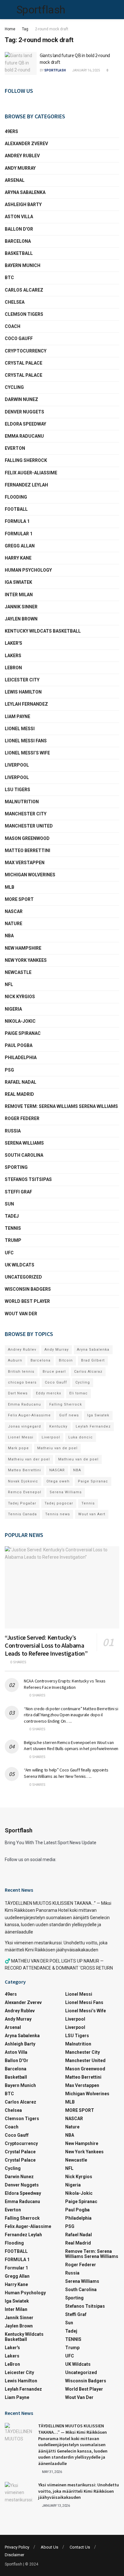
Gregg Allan (20, 546)
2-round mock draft (52, 29)
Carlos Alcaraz (88, 1372)
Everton (15, 448)
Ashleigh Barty (23, 204)
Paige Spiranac (23, 1033)
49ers (11, 131)
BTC (9, 278)
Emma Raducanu (24, 436)
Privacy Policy (17, 2547)
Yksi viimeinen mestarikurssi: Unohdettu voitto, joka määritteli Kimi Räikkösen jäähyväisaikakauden (79, 2491)
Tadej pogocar (59, 1503)
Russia (13, 1131)
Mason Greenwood (27, 838)
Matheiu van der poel (29, 1459)
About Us (49, 2547)
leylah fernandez (26, 704)
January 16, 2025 (86, 70)
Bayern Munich (23, 265)
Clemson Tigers (24, 314)
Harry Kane (18, 558)
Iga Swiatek (18, 582)
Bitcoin (66, 1360)
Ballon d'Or (19, 229)
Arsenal (15, 180)
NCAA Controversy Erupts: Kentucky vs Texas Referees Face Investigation (65, 1684)
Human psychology (28, 570)
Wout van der (21, 1314)
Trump (13, 1240)
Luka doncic (81, 1437)
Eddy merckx (48, 1393)
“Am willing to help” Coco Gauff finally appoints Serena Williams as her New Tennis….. (66, 1773)
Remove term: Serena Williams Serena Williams (61, 1106)
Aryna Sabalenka (25, 192)
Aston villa (19, 217)
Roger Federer (22, 1118)
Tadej (12, 1216)
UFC (9, 1253)
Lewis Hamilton (23, 692)
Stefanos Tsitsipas (28, 1179)
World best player (27, 1301)
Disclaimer (14, 2555)
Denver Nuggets (24, 412)
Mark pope (18, 1448)
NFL (9, 984)
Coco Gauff (19, 338)
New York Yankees (26, 960)
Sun (9, 1204)
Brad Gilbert (93, 1360)
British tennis (21, 1372)
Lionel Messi (20, 729)
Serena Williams (24, 1143)
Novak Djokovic (23, 1481)
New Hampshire (23, 948)
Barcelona (18, 241)
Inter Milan (19, 595)
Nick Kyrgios (20, 997)
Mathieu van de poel (78, 1459)
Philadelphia (21, 1058)
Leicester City (22, 680)
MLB (10, 887)
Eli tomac (79, 1393)
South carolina (24, 1155)
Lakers (13, 656)
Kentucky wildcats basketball (43, 631)
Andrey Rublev (22, 156)
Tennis (88, 1503)
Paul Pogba (19, 1045)
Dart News (18, 1393)
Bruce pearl (54, 1372)
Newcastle (18, 972)
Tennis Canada (22, 1514)
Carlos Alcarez (24, 290)
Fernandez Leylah (26, 485)
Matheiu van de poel (57, 1448)
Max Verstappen (25, 863)
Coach (13, 326)
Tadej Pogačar (22, 1503)
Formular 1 (19, 534)
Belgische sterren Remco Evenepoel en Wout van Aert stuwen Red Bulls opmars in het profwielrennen (71, 1746)
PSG (9, 1070)
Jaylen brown (21, 619)
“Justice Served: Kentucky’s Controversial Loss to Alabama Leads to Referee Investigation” (46, 1645)
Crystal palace (24, 363)
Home (10, 29)
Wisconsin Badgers (28, 1289)
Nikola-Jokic (20, 1021)
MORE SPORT (19, 899)
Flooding (16, 497)
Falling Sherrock (26, 460)
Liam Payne (17, 716)
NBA (9, 936)
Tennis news (58, 1514)
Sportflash (41, 10)
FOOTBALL (16, 509)
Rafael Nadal (21, 1082)
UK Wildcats (20, 1265)
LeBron (13, 668)
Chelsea (15, 302)
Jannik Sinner (21, 607)
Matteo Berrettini (28, 850)
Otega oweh (58, 1481)
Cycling (14, 387)
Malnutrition (22, 802)
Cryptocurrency (26, 351)
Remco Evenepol (25, 1492)
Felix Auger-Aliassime (31, 473)
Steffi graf (18, 1192)
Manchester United (29, 826)
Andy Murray (20, 168)
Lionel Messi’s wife (27, 753)
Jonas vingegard (24, 1426)
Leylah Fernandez (93, 1426)
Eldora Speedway (25, 424)
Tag (25, 29)
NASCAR (14, 911)
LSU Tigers (17, 790)
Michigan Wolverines (30, 875)
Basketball (19, 253)
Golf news (69, 1415)
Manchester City (26, 814)
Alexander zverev (26, 144)
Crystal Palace (24, 375)
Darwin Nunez (21, 399)
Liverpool (17, 765)
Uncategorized (23, 1277)
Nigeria (13, 1009)
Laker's (14, 643)
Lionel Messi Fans (26, 741)
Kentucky (58, 1426)
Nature (14, 924)
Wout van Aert (92, 1514)
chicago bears (22, 1382)
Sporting (16, 1167)
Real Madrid (19, 1094)
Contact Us (80, 2547)
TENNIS (13, 1228)
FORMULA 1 (17, 521)
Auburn (15, 1360)
